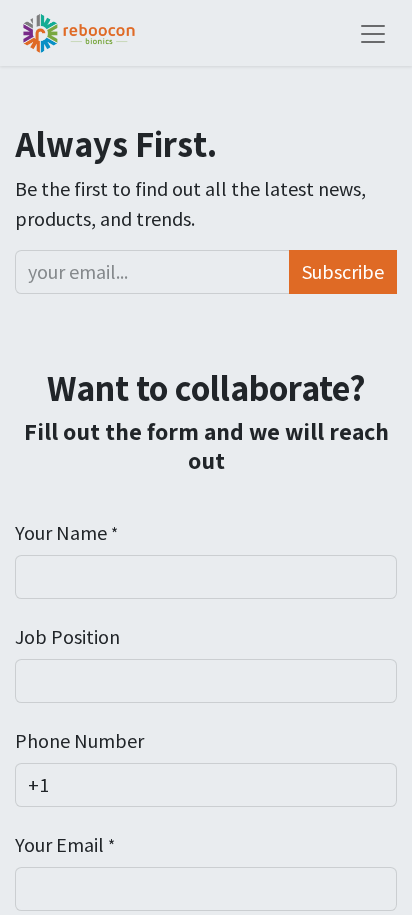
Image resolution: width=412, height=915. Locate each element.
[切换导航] (373, 33)
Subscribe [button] (343, 271)
